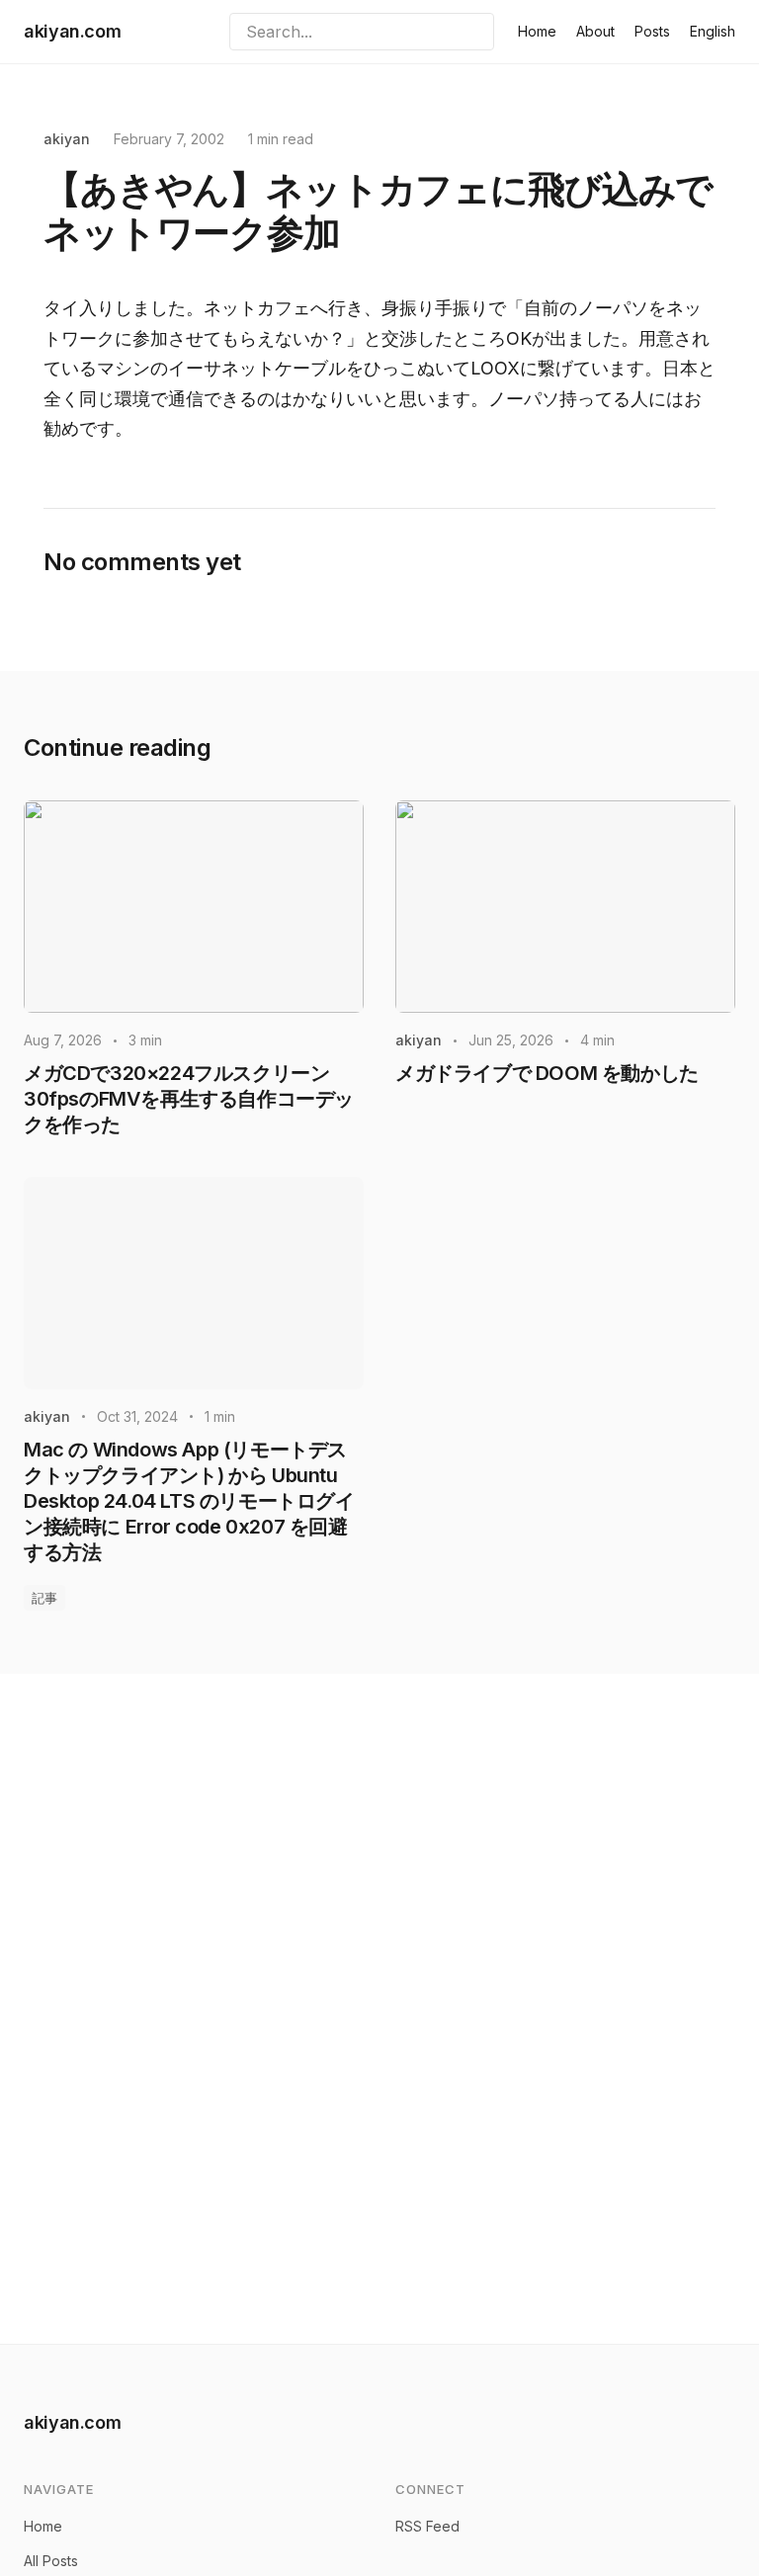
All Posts (51, 2561)
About (595, 31)
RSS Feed (427, 2526)
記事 (44, 1598)
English (713, 31)
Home (537, 31)
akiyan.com (72, 31)
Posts (652, 31)
